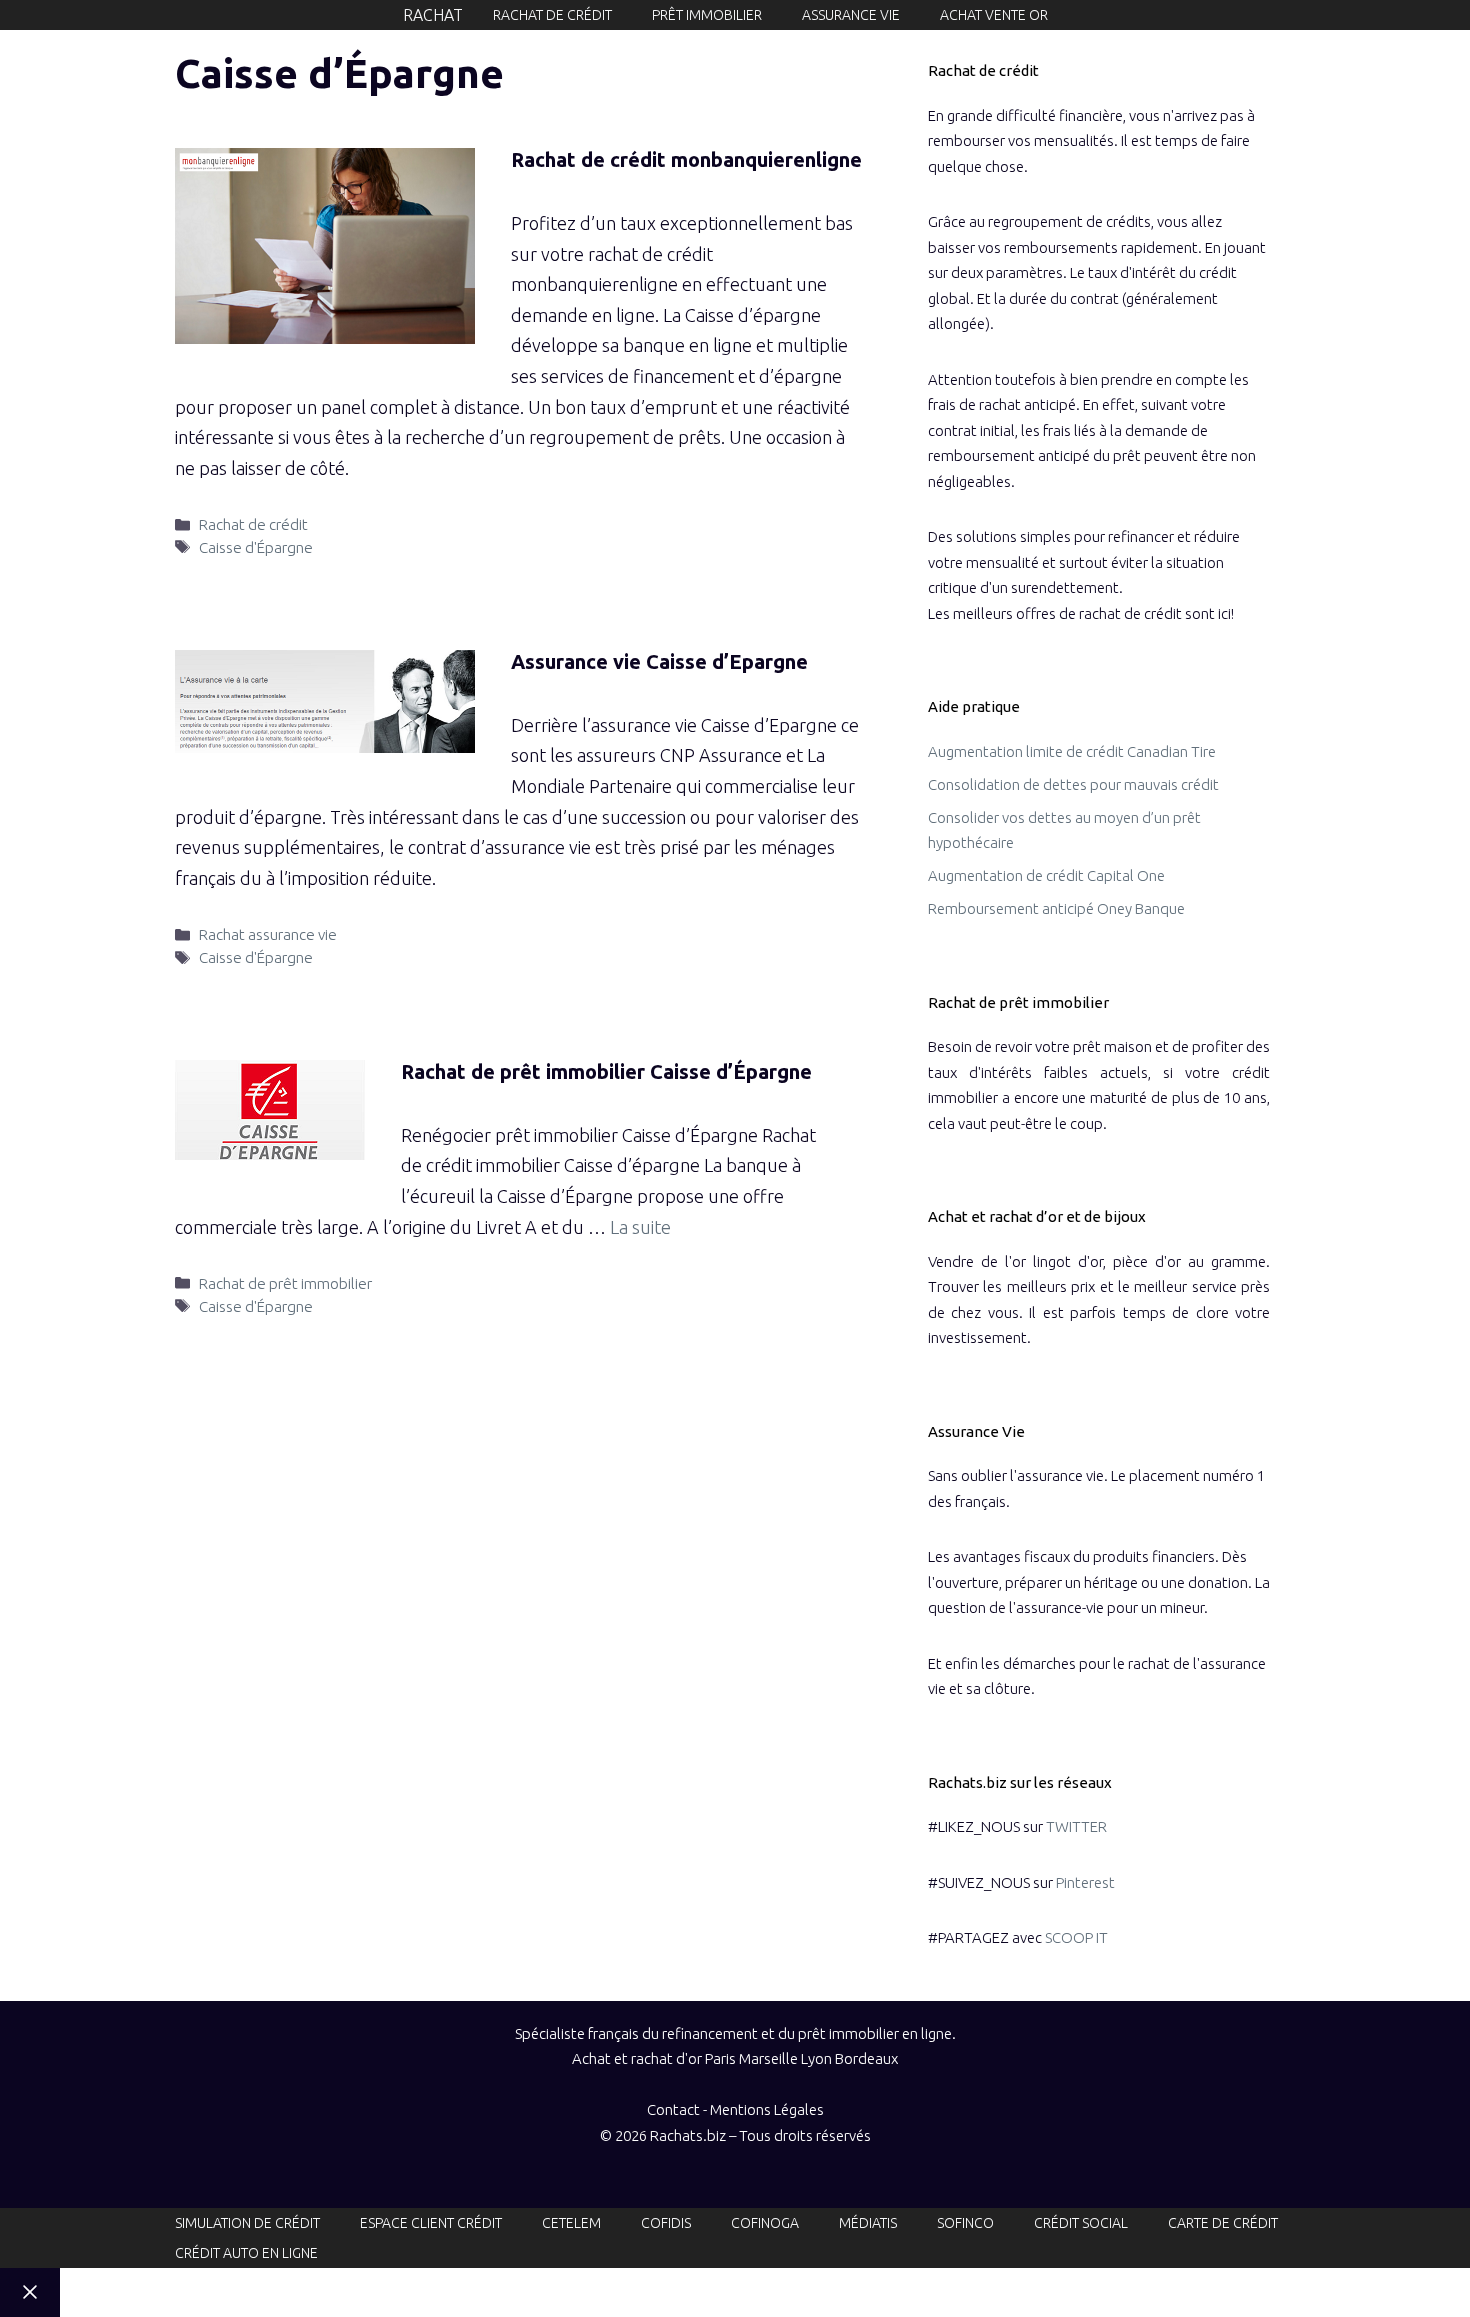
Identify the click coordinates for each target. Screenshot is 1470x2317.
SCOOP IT (1076, 1937)
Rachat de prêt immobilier (285, 1283)
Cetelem (571, 2223)
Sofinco (965, 2223)
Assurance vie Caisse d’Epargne (659, 661)
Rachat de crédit (552, 15)
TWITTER (1076, 1826)
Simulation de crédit (247, 2223)
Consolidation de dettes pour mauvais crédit (1073, 784)
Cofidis (666, 2223)
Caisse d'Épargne (256, 547)
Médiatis (868, 2223)
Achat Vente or (994, 15)
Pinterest (1085, 1882)
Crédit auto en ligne (246, 2253)
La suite (640, 1227)
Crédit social (1081, 2223)
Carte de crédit (1223, 2223)
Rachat (433, 15)
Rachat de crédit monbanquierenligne (686, 159)
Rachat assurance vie (268, 934)
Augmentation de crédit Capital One (1046, 875)
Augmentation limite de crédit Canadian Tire (1072, 751)
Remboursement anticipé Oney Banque (1056, 908)
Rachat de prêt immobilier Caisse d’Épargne (606, 1071)
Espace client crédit (431, 2223)
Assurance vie (851, 15)
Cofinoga (765, 2223)
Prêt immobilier (707, 15)
